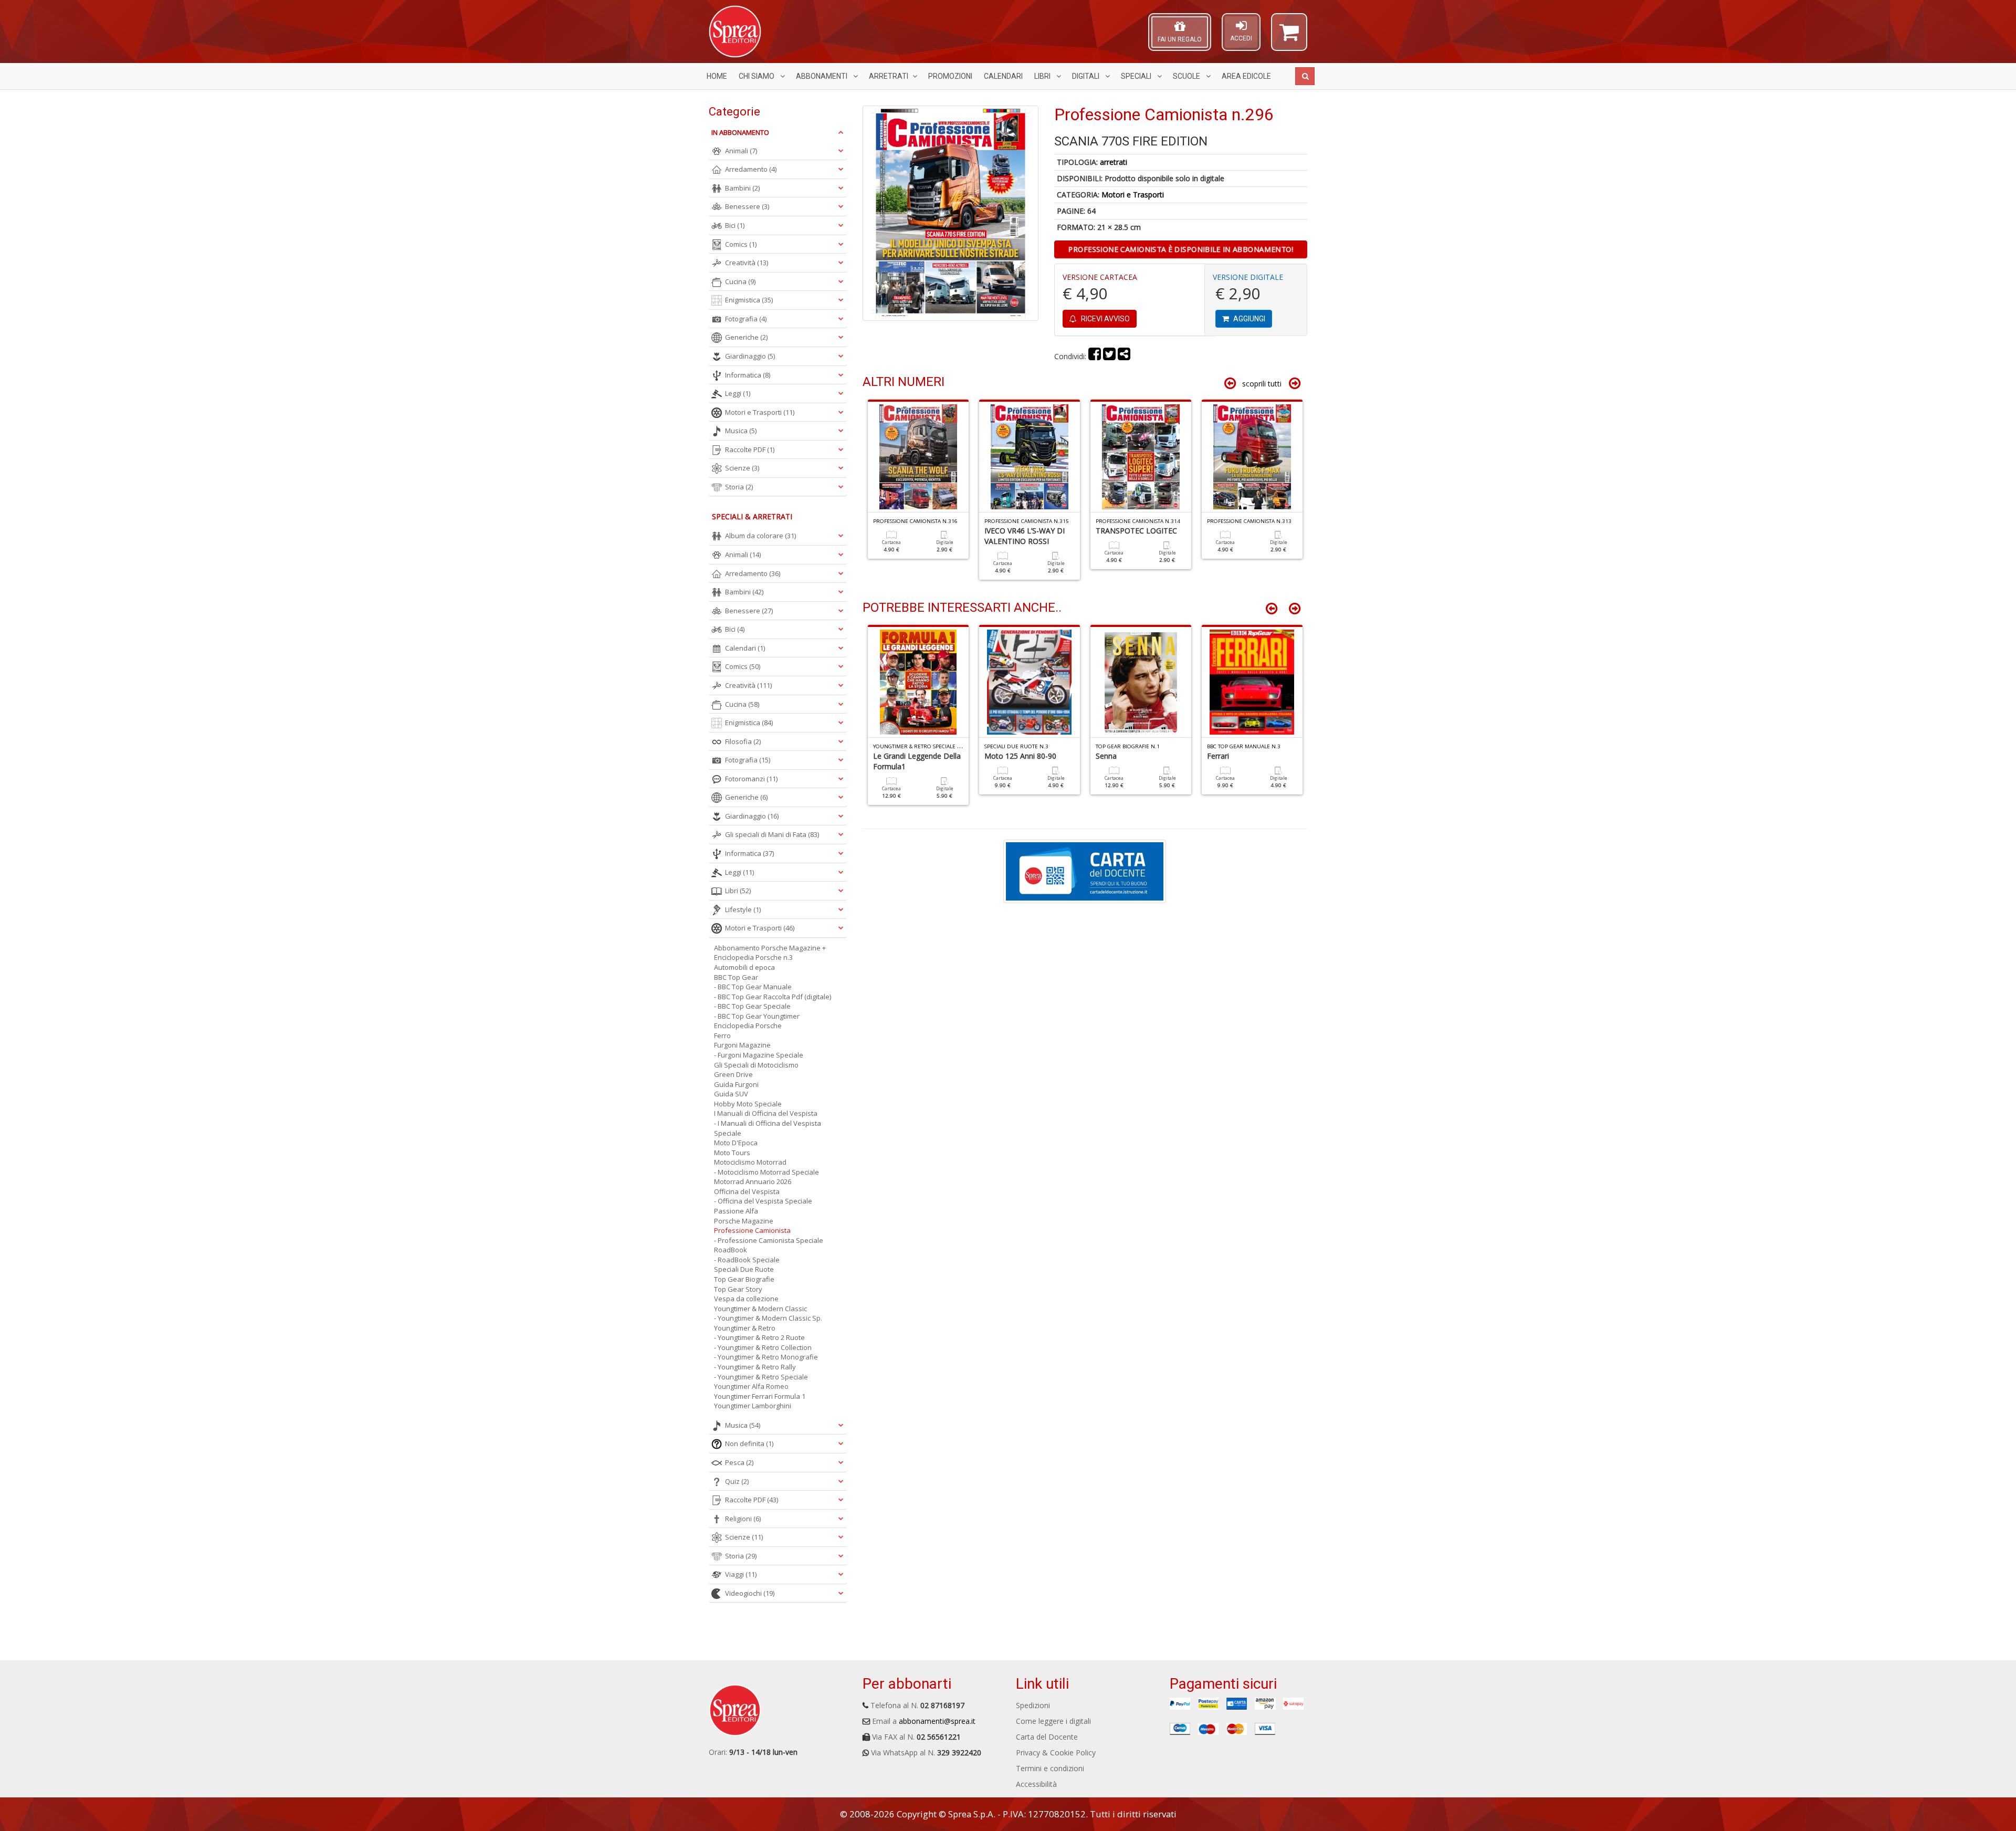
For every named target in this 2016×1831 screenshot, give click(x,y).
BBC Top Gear (736, 977)
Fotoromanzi (751, 779)
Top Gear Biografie (744, 1279)
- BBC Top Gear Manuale (753, 987)
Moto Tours (732, 1153)
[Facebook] (1095, 356)
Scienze (742, 468)
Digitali (1086, 76)
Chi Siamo (757, 76)
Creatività (747, 263)
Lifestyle (743, 909)
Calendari (1003, 76)
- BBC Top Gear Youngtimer (757, 1016)
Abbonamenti (822, 76)
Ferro (722, 1035)
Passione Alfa (736, 1211)
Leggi (738, 393)
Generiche (746, 337)
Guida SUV (731, 1094)
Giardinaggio (750, 356)
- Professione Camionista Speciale (769, 1240)
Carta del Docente (1047, 1737)
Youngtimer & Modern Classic (760, 1309)
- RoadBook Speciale (747, 1260)
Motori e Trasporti (1133, 195)
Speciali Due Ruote (744, 1269)
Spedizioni (1033, 1705)
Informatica (748, 375)
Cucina (740, 281)
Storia (739, 487)
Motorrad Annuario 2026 (753, 1181)
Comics (741, 244)
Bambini (742, 188)
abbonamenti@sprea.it (937, 1721)
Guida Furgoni (736, 1084)
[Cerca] (1305, 76)
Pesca (739, 1462)
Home (717, 76)
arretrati (1114, 162)
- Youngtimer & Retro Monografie (766, 1357)
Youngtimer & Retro (745, 1328)
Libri (1043, 76)
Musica (741, 431)
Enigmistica (749, 300)
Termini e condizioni (1050, 1768)
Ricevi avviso (1105, 319)
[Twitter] (1109, 356)
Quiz (737, 1481)
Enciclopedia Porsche (748, 1026)
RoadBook (731, 1250)
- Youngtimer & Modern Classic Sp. (768, 1318)
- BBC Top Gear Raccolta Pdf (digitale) (773, 997)
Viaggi (741, 1574)
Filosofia (743, 741)
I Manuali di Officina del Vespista (766, 1113)
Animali (741, 151)
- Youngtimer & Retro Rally (755, 1367)
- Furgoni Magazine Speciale (759, 1055)
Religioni (743, 1519)
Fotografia (746, 319)
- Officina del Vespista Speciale (763, 1201)
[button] (1289, 37)
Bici (735, 225)
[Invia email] (1124, 356)
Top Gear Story (738, 1289)
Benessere (747, 206)
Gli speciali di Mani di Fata (772, 834)
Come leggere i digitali (1053, 1721)
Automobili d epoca (744, 967)
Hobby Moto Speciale (748, 1104)
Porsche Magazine (744, 1221)
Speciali (1137, 76)
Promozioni (950, 76)
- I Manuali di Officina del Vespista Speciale (768, 1128)
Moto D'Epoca (736, 1143)
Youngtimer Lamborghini (753, 1406)
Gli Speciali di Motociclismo (756, 1065)
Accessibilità (1036, 1784)
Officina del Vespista (747, 1191)
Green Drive (733, 1074)
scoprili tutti (1262, 384)
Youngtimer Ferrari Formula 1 (760, 1396)
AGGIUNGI (1248, 319)
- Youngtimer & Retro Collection (763, 1347)
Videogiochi (750, 1593)
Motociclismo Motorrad (750, 1162)
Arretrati (889, 76)
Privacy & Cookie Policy (1056, 1752)
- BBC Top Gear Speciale (752, 1006)
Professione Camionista (752, 1230)
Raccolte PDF (750, 449)
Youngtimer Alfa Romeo (751, 1386)
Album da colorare (760, 536)
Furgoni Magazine (742, 1045)
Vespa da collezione (746, 1299)
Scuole (1187, 76)
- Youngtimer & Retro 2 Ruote (759, 1337)
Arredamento (751, 169)
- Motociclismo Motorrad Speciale (766, 1172)
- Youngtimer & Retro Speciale (761, 1377)
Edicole (1246, 76)
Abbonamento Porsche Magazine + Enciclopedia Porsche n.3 (770, 953)
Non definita (749, 1443)
